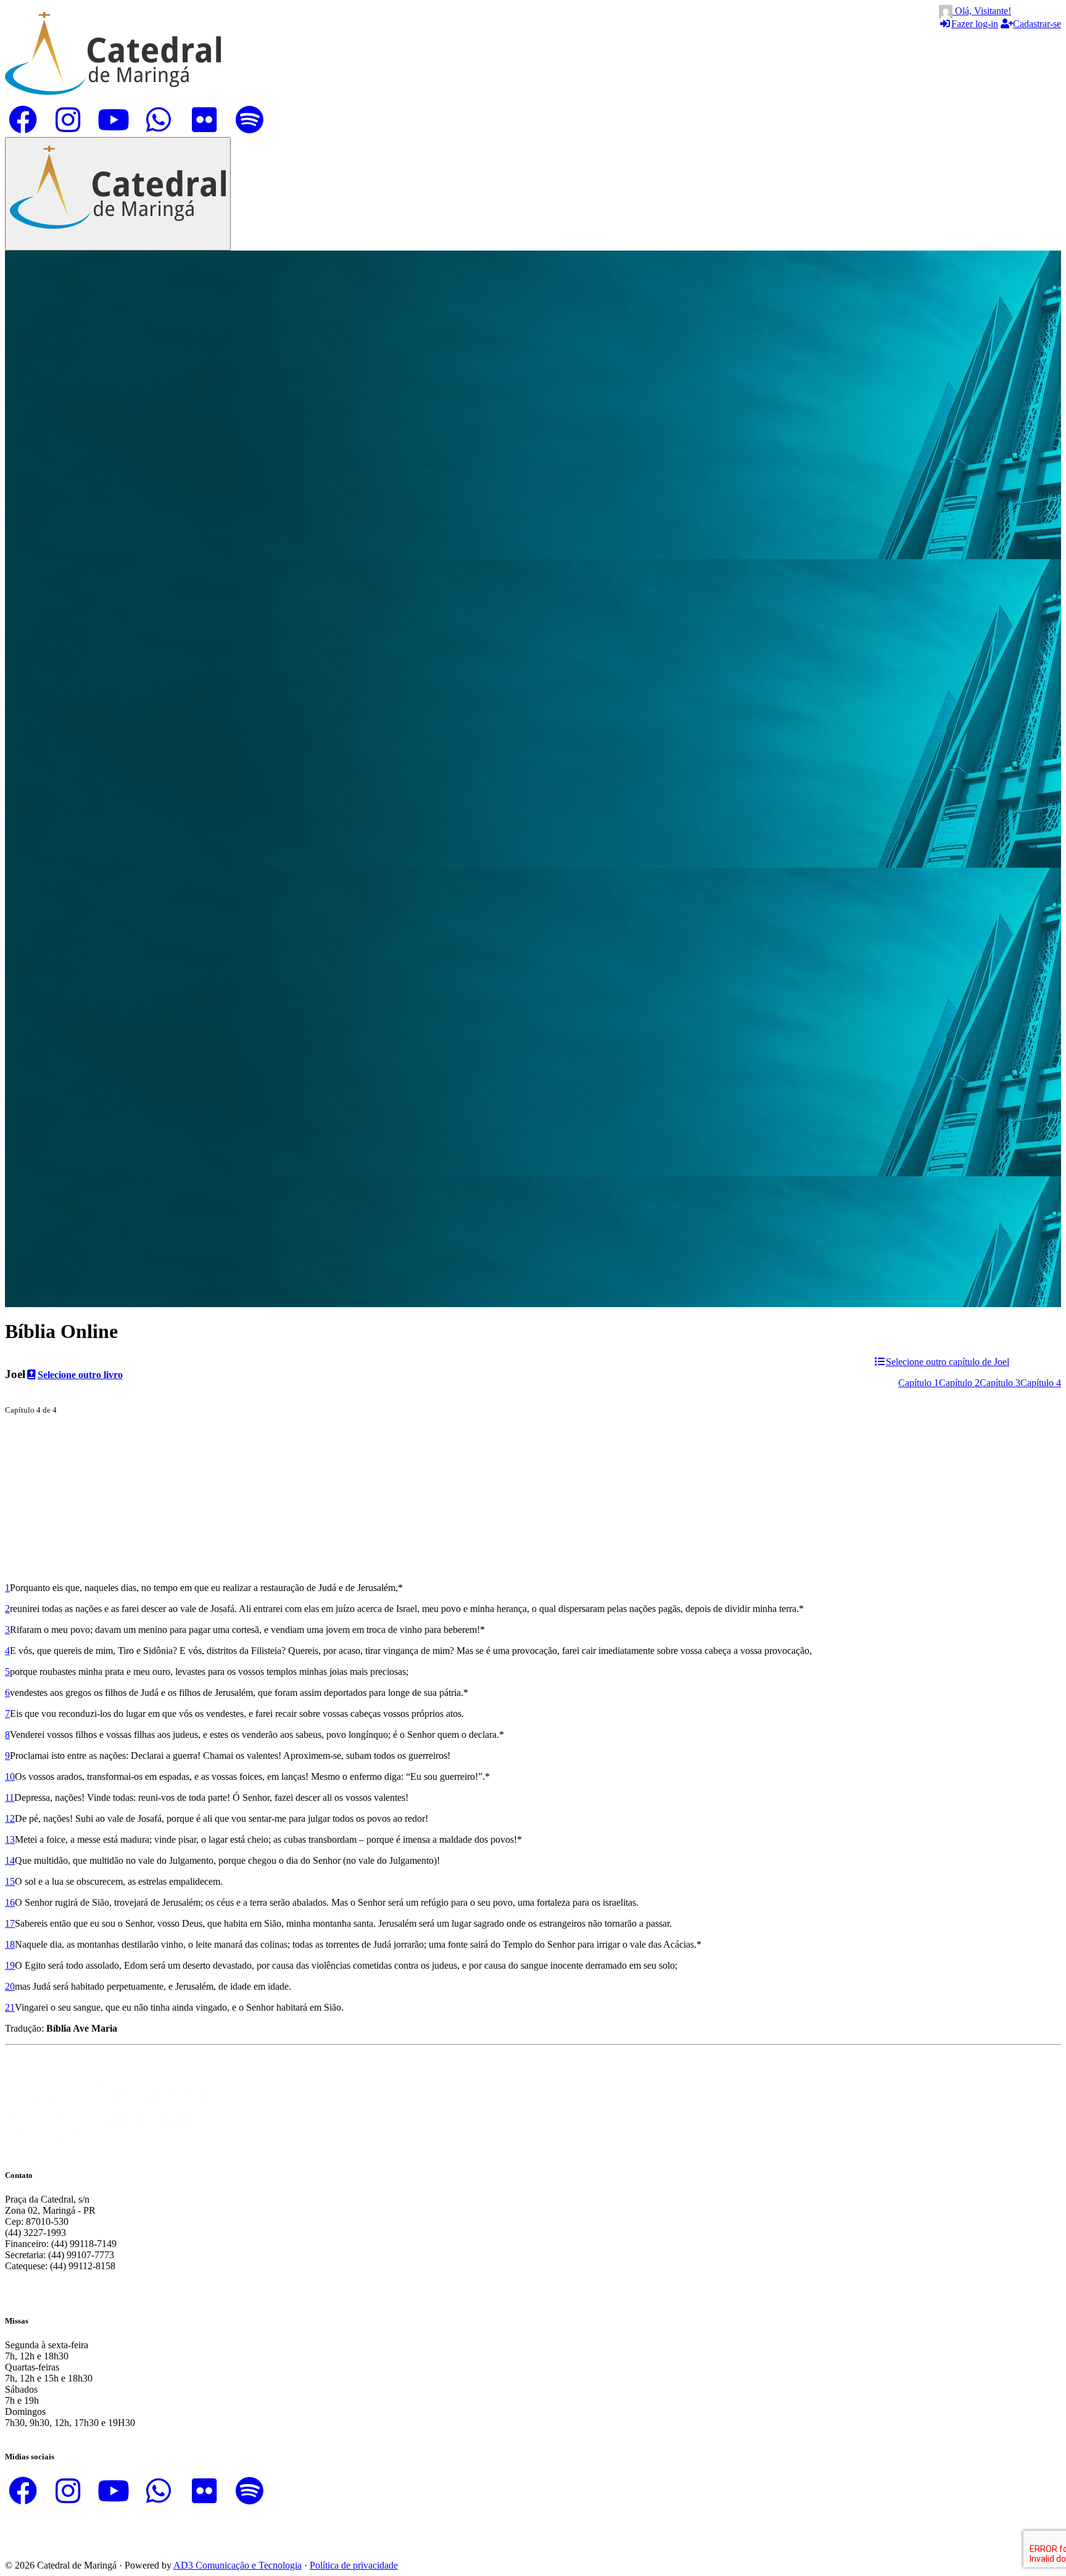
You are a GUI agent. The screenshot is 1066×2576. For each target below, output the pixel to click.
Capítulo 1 (919, 1383)
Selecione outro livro (80, 1375)
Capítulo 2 (959, 1383)
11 (10, 1797)
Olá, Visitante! (982, 11)
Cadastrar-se (1037, 24)
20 (10, 1986)
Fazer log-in (975, 24)
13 (10, 1839)
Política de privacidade (354, 2565)
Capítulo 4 (1041, 1383)
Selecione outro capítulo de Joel (948, 1362)
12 (10, 1818)
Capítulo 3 (1000, 1383)
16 (10, 1902)
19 (10, 1965)
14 (10, 1860)
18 (10, 1944)
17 (10, 1923)
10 (10, 1776)
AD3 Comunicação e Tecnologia (238, 2565)
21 (10, 2007)
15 (10, 1881)
